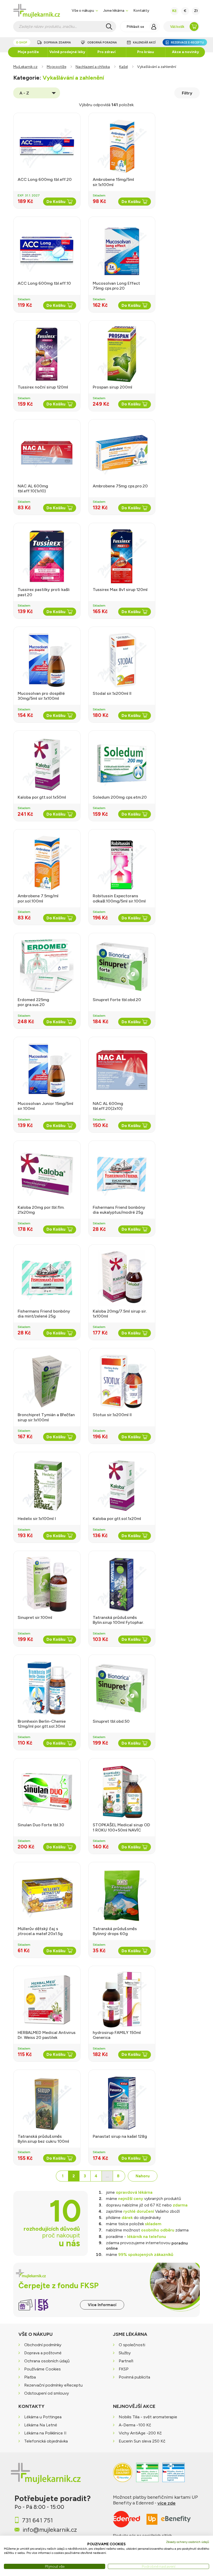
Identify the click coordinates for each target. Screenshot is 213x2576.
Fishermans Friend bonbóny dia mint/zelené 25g (44, 1314)
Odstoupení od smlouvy (46, 2393)
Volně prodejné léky (67, 52)
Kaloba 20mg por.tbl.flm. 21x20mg (41, 1210)
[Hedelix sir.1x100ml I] (47, 1485)
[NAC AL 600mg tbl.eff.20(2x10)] (122, 1070)
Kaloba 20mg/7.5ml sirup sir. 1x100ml (120, 1314)
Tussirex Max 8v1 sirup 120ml (120, 590)
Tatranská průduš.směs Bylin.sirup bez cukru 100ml (43, 2139)
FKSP (124, 2369)
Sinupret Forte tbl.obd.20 (117, 1000)
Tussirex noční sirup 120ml (43, 387)
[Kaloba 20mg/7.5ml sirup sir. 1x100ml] (122, 1278)
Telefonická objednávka (46, 2441)
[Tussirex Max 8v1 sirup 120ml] (122, 556)
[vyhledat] (109, 27)
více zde (167, 2503)
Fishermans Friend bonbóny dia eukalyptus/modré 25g (119, 1210)
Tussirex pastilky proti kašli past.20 (44, 592)
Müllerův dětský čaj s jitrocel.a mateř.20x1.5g (40, 1931)
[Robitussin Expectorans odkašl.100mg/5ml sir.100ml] (122, 863)
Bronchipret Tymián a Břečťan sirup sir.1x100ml (46, 1417)
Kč (174, 11)
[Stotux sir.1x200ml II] (122, 1382)
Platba (30, 2377)
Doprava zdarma (57, 43)
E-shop (22, 43)
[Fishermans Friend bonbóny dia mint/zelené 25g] (47, 1278)
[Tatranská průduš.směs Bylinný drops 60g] (122, 1896)
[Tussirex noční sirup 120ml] (47, 354)
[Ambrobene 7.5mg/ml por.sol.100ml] (47, 863)
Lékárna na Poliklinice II (45, 2433)
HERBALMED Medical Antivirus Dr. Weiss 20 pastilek (47, 2035)
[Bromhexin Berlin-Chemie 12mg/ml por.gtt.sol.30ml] (47, 1688)
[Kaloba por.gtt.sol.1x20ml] (122, 1485)
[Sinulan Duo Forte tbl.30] (47, 1792)
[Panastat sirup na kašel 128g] (122, 2103)
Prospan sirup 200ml (112, 387)
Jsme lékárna (114, 10)
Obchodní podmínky (43, 2345)
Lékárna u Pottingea (43, 2417)
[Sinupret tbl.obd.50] (122, 1688)
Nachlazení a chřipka (93, 67)
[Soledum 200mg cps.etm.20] (122, 764)
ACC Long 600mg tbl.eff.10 (44, 283)
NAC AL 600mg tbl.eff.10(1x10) (33, 488)
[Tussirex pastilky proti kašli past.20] (47, 556)
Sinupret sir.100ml (35, 1617)
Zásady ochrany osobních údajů (188, 2542)
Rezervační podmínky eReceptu (53, 2385)
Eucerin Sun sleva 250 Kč (142, 2441)
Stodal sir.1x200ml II (112, 693)
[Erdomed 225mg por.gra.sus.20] (47, 966)
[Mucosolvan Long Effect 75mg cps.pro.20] (122, 250)
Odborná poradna (102, 43)
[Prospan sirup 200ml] (122, 354)
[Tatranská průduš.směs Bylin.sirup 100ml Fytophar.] (122, 1584)
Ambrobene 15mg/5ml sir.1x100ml (113, 182)
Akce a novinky (185, 52)
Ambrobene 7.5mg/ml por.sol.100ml (38, 898)
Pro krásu (146, 52)
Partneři (126, 2361)
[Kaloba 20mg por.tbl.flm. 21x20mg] (47, 1174)
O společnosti (132, 2345)
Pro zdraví (106, 52)
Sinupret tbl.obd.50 (111, 1721)
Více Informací (102, 2305)
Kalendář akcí (144, 43)
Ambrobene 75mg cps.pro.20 (120, 486)
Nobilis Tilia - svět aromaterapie (148, 2417)
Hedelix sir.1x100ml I (37, 1519)
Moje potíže (28, 52)
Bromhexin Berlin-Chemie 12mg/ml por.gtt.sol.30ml (42, 1724)
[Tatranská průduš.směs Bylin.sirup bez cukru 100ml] (47, 2103)
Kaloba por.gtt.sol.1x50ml (42, 797)
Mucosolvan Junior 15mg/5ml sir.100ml (45, 1106)
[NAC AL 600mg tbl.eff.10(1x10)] (47, 453)
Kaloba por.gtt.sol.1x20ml (117, 1519)
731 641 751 (37, 2520)
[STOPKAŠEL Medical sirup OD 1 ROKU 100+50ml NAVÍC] (122, 1792)
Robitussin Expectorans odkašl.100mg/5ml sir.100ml (119, 898)
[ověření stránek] (147, 2475)
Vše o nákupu (83, 10)
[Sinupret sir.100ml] (47, 1584)
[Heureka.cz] (123, 2475)
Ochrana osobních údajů (47, 2361)
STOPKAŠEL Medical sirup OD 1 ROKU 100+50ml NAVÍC (121, 1827)
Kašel (124, 67)
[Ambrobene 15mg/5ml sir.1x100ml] (122, 146)
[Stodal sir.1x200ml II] (122, 660)
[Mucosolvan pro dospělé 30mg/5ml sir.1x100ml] (47, 660)
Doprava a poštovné (43, 2353)
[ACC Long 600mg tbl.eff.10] (47, 250)
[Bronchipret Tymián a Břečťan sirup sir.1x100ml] (47, 1382)
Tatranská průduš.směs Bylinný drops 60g (115, 1931)
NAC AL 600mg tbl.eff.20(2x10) (108, 1106)
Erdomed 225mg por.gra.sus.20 (33, 1002)
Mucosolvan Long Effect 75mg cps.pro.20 (116, 286)
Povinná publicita (134, 2377)
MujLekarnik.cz (25, 67)
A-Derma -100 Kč (135, 2425)
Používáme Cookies (42, 2369)
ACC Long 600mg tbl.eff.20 (45, 179)
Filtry (187, 93)
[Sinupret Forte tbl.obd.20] (122, 966)
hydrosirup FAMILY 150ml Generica (117, 2035)
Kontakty (141, 10)
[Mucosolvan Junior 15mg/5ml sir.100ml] (47, 1070)
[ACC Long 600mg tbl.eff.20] (47, 146)
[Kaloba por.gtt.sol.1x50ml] (47, 764)
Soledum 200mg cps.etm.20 (120, 797)
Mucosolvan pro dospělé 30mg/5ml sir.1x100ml (41, 696)
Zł (196, 11)
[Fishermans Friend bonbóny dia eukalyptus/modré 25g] (122, 1174)
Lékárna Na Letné (41, 2425)
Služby (125, 2353)
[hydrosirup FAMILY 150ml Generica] (122, 1999)
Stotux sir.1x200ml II (112, 1415)
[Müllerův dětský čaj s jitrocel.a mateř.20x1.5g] (47, 1896)
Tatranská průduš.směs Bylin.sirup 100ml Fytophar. (118, 1620)
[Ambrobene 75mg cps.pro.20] (122, 453)
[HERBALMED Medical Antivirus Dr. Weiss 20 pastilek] (47, 1999)
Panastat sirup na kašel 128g (120, 2136)
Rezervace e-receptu (187, 43)
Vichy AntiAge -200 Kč (140, 2433)
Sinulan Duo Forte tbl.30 (41, 1825)
